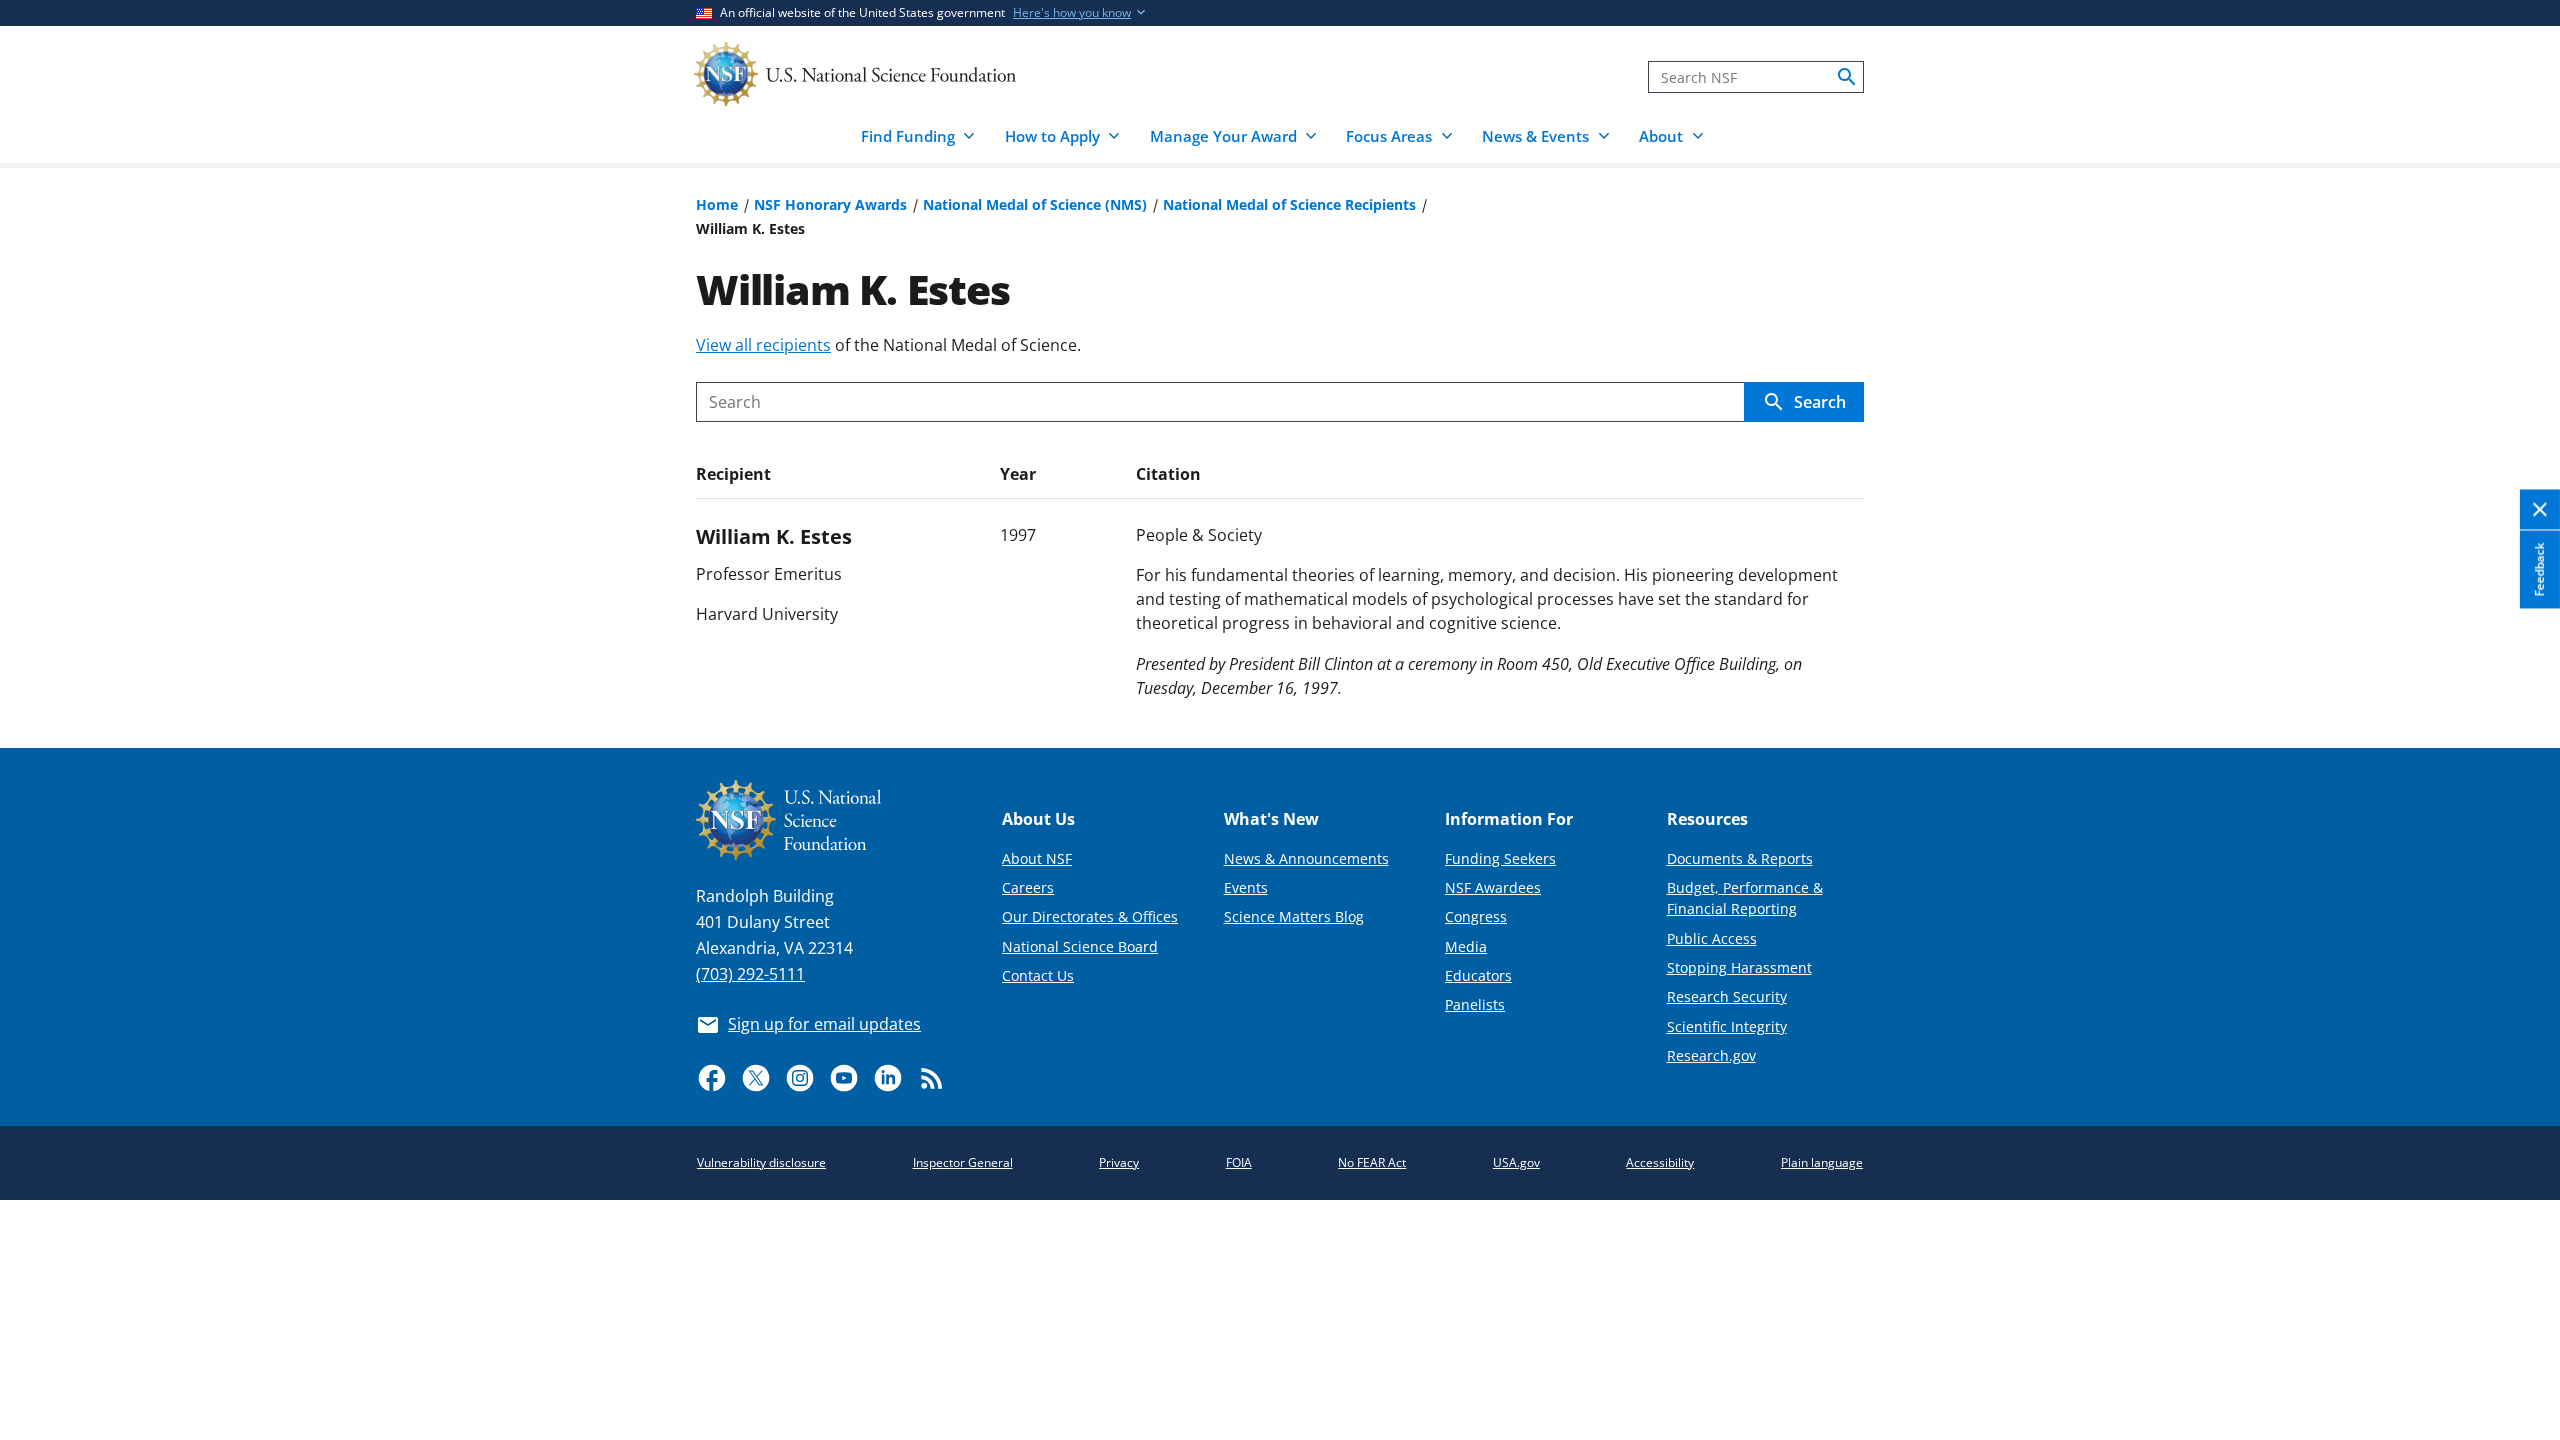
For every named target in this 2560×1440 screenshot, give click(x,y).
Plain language (1822, 1162)
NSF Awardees (1493, 887)
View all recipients (763, 345)
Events (1246, 887)
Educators (1478, 975)
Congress (1476, 916)
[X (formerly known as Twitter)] (756, 1078)
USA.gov (1516, 1162)
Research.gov (1711, 1055)
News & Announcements (1306, 858)
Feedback (2539, 569)
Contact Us (1038, 975)
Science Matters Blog (1294, 916)
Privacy (1119, 1162)
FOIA (1239, 1162)
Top (2516, 659)
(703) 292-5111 (750, 974)
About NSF (1037, 858)
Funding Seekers (1500, 858)
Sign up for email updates (824, 1024)
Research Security (1727, 996)
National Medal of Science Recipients (1289, 204)
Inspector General (963, 1162)
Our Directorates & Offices (1090, 916)
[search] (1847, 77)
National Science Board (1080, 946)
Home (717, 204)
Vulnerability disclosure (761, 1162)
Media (1466, 946)
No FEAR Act (1372, 1162)
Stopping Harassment (1739, 967)
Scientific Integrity (1727, 1026)
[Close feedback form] (2540, 509)
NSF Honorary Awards (830, 204)
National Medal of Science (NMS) (1035, 204)
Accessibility (1660, 1162)
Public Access (1712, 938)
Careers (1028, 887)
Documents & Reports (1740, 858)
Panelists (1475, 1004)
